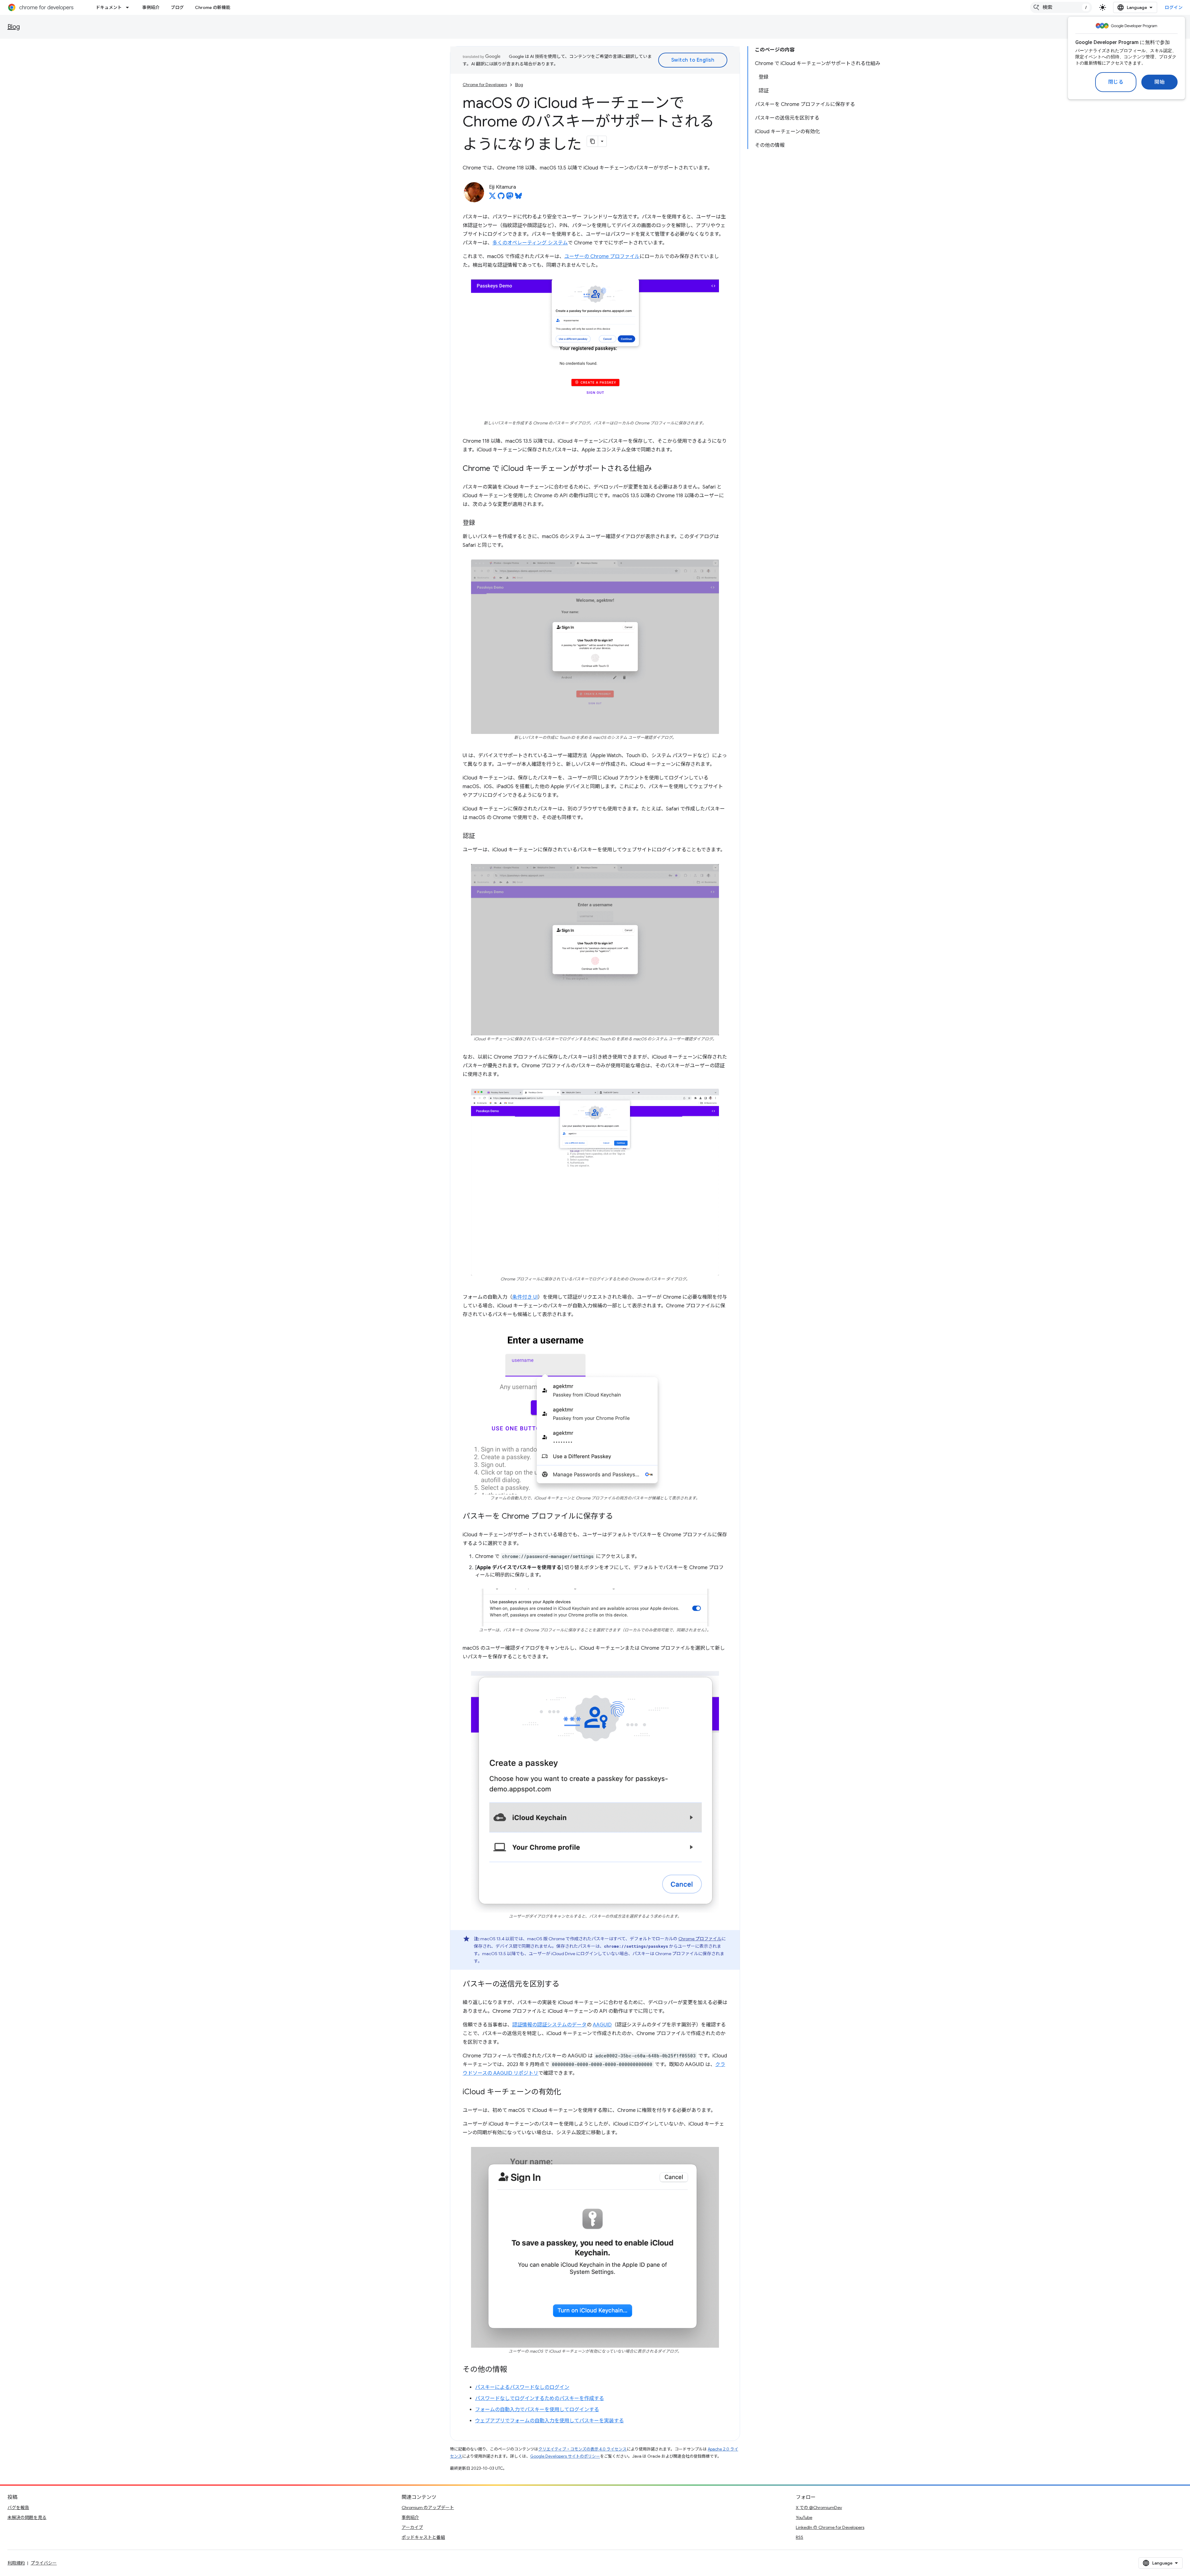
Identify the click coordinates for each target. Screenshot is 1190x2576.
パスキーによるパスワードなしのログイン (522, 2387)
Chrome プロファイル (700, 1939)
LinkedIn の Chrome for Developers (830, 2527)
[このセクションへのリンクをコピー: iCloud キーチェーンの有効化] (567, 2092)
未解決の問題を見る (27, 2517)
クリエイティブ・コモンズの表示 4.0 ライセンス (582, 2449)
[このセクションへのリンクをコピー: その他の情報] (513, 2370)
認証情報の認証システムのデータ (549, 2025)
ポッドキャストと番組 (423, 2537)
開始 (1159, 82)
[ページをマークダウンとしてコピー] (593, 141)
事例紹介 (151, 7)
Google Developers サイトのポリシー (565, 2456)
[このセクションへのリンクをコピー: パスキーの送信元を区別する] (566, 1985)
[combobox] (1061, 7)
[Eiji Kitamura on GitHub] (501, 198)
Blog (14, 27)
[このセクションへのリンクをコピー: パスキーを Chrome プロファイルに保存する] (619, 1516)
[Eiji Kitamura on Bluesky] (518, 198)
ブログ (177, 7)
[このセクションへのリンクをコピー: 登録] (481, 523)
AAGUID (602, 2025)
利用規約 (16, 2563)
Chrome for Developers (485, 85)
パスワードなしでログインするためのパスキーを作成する (540, 2398)
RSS (800, 2537)
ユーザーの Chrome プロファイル (602, 257)
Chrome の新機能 (213, 7)
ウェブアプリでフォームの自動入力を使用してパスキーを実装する (549, 2421)
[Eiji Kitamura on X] (492, 198)
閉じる (1116, 82)
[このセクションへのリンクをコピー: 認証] (481, 836)
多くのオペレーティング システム (530, 243)
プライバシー (44, 2563)
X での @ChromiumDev (819, 2508)
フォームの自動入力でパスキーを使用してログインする (537, 2410)
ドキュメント (109, 7)
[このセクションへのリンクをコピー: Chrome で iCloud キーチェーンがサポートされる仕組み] (658, 469)
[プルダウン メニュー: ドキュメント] (129, 7)
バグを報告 (18, 2508)
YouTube (804, 2517)
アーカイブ (412, 2527)
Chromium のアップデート (428, 2508)
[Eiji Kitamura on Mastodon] (510, 198)
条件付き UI (525, 1297)
